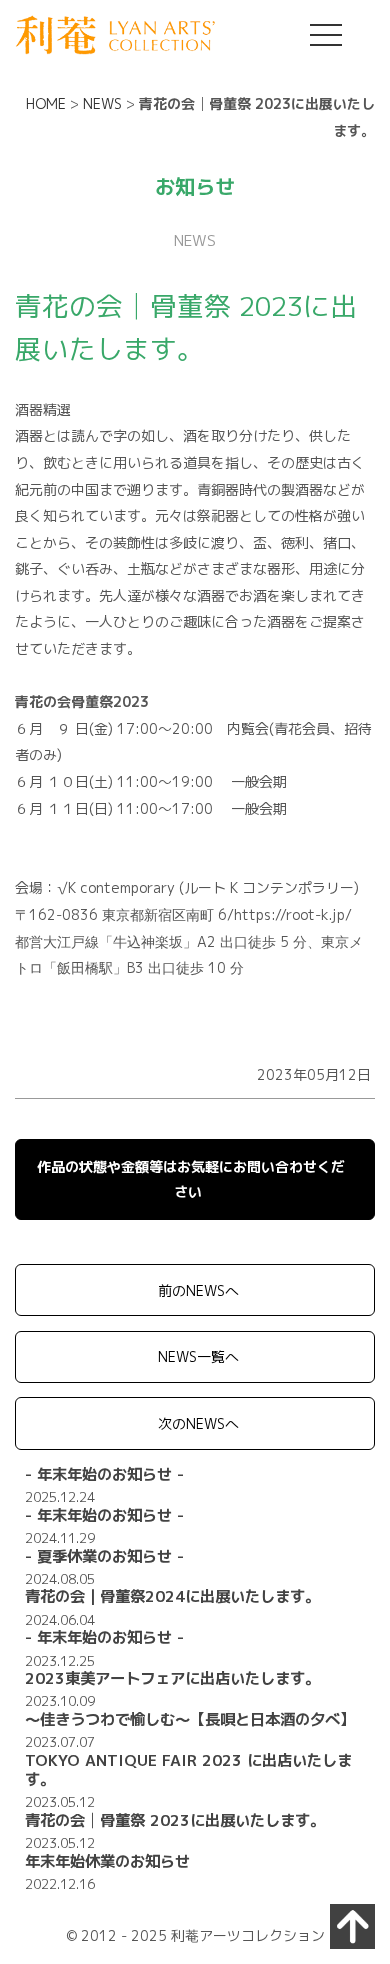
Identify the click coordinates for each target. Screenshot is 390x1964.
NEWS (102, 103)
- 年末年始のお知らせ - (104, 1474)
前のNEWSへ (198, 1290)
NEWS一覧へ (198, 1356)
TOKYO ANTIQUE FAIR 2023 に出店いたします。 (188, 1769)
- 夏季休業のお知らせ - (104, 1556)
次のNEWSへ (198, 1423)
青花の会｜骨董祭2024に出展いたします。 (172, 1596)
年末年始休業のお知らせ (107, 1861)
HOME (46, 103)
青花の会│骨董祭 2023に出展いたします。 (175, 1820)
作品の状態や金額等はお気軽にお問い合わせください (191, 1179)
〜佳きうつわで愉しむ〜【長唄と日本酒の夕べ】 (190, 1719)
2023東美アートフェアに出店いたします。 (172, 1678)
